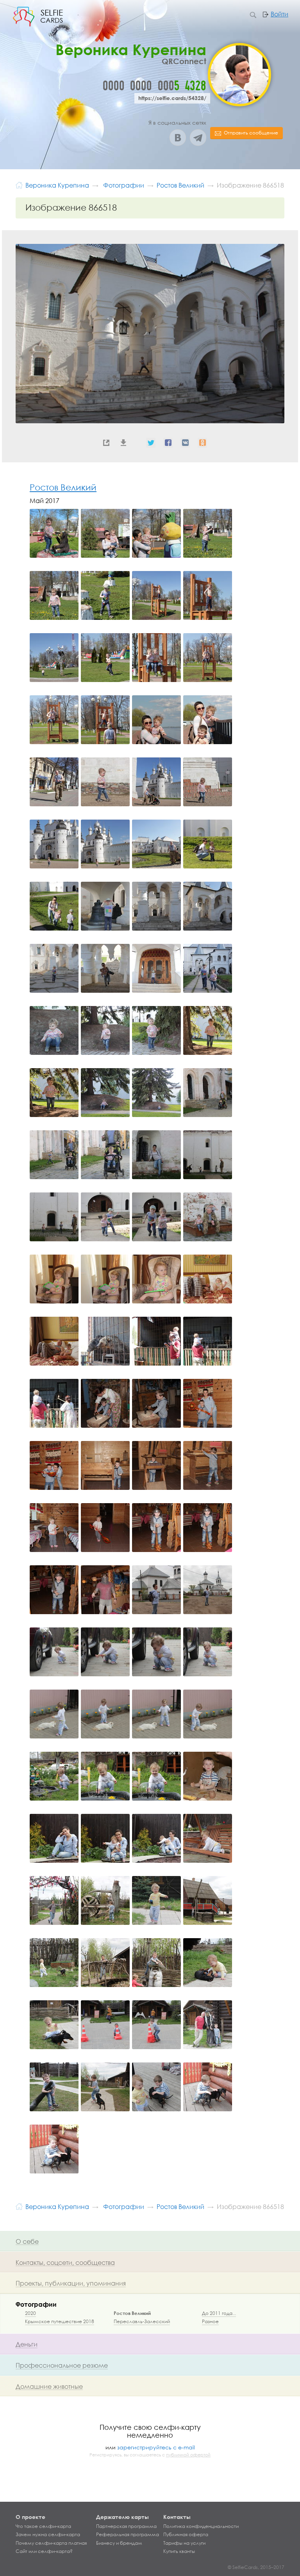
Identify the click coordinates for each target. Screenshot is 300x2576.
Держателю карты (122, 2517)
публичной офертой (188, 2455)
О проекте (30, 2517)
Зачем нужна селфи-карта (48, 2535)
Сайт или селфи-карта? (44, 2551)
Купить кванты (179, 2551)
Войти (279, 14)
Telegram (198, 138)
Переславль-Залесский (142, 2321)
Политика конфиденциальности (201, 2526)
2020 (30, 2313)
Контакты (177, 2517)
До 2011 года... (219, 2313)
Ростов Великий (63, 487)
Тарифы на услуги (184, 2543)
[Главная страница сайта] (19, 184)
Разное (210, 2321)
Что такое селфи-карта (43, 2526)
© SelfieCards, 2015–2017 (256, 2567)
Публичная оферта (186, 2535)
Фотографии (36, 2304)
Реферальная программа (128, 2535)
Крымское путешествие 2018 (60, 2321)
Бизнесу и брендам (119, 2543)
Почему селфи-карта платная (51, 2543)
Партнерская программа (126, 2526)
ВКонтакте (178, 138)
